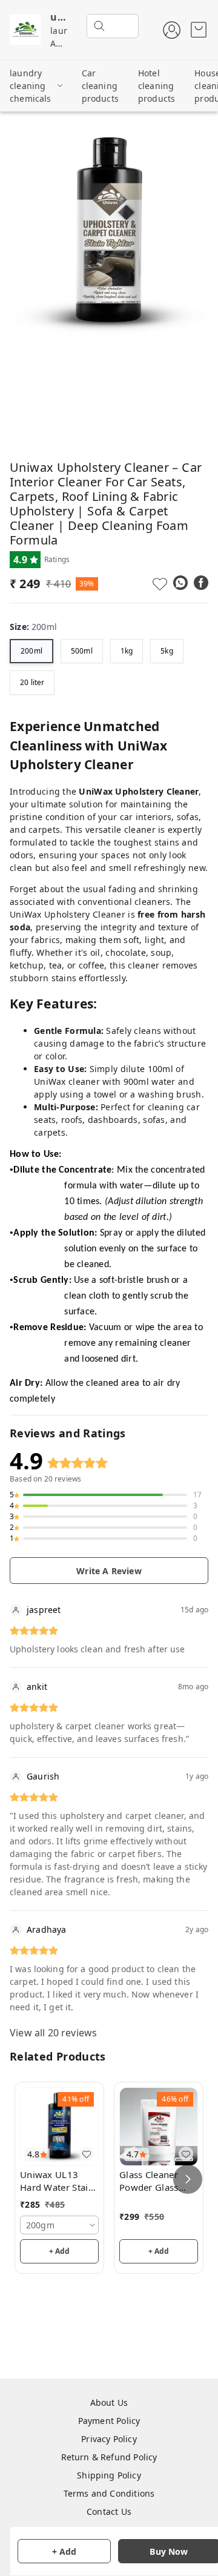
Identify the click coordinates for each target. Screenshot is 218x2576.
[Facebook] (201, 583)
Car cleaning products (100, 86)
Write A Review (109, 1571)
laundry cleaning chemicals (31, 86)
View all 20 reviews (53, 2033)
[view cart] (199, 30)
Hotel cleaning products (157, 86)
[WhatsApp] (180, 583)
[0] (199, 30)
